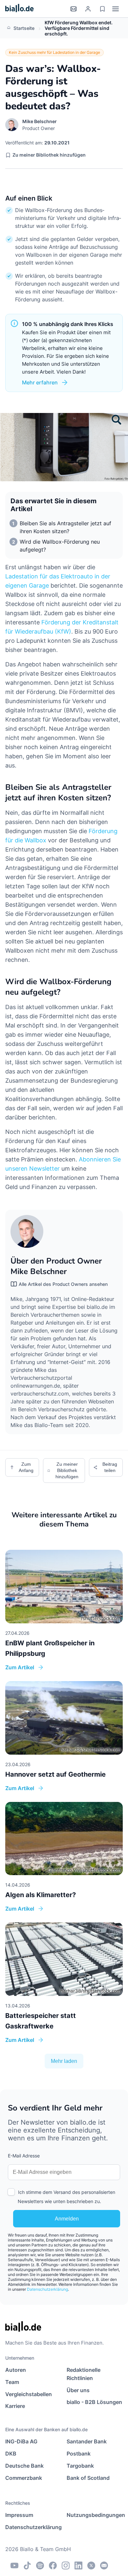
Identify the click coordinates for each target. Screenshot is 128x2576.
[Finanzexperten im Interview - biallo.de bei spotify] (40, 2565)
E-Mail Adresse (24, 2156)
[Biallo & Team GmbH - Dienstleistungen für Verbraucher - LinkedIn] (78, 2565)
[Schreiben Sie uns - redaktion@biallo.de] (104, 2565)
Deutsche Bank (24, 2466)
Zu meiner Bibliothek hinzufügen (49, 155)
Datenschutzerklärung (47, 2289)
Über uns (78, 2390)
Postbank (79, 2454)
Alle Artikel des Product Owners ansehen (63, 1284)
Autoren (16, 2370)
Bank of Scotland (88, 2478)
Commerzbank (24, 2478)
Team (12, 2382)
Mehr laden (64, 2061)
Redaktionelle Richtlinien (84, 2374)
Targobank (80, 2466)
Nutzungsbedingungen (95, 2515)
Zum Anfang (26, 1467)
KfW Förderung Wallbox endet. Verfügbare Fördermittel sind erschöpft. (79, 28)
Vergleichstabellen (29, 2394)
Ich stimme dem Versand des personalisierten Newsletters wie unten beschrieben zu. (66, 2197)
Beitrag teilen (110, 1467)
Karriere (15, 2406)
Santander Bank (87, 2441)
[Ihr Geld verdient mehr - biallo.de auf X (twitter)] (91, 2565)
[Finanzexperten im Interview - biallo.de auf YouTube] (14, 2565)
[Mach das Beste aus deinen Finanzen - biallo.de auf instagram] (66, 2565)
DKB (11, 2454)
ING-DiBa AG (21, 2441)
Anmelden (67, 2219)
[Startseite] (20, 9)
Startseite (24, 28)
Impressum (19, 2515)
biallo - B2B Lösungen (94, 2402)
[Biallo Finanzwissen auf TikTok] (27, 2565)
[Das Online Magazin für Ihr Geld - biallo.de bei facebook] (53, 2565)
